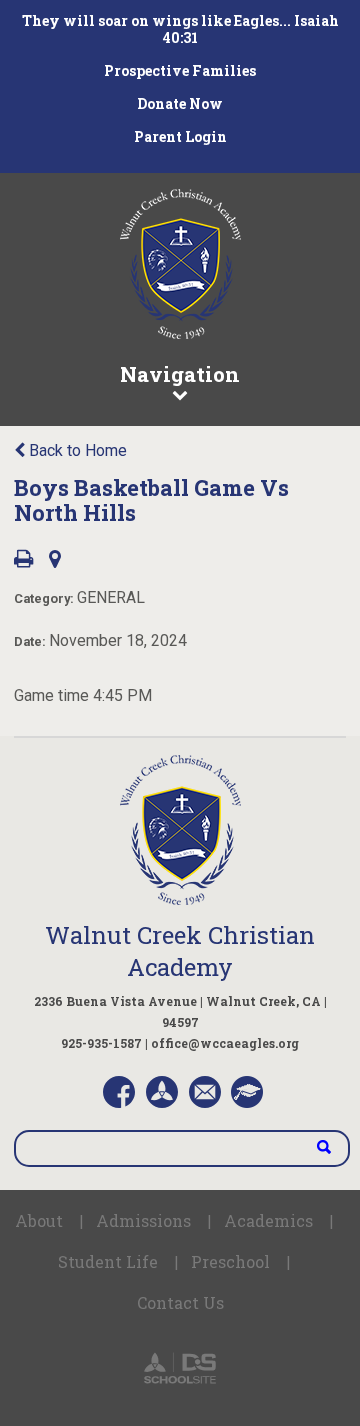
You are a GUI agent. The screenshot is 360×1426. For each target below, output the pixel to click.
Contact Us (180, 1302)
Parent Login (180, 136)
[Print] (23, 560)
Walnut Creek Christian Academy (180, 951)
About (39, 1220)
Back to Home (76, 450)
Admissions (143, 1220)
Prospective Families (180, 70)
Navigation (180, 374)
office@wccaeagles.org (225, 1043)
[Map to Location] (55, 560)
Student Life (108, 1261)
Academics (268, 1220)
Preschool (230, 1261)
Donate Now (180, 103)
